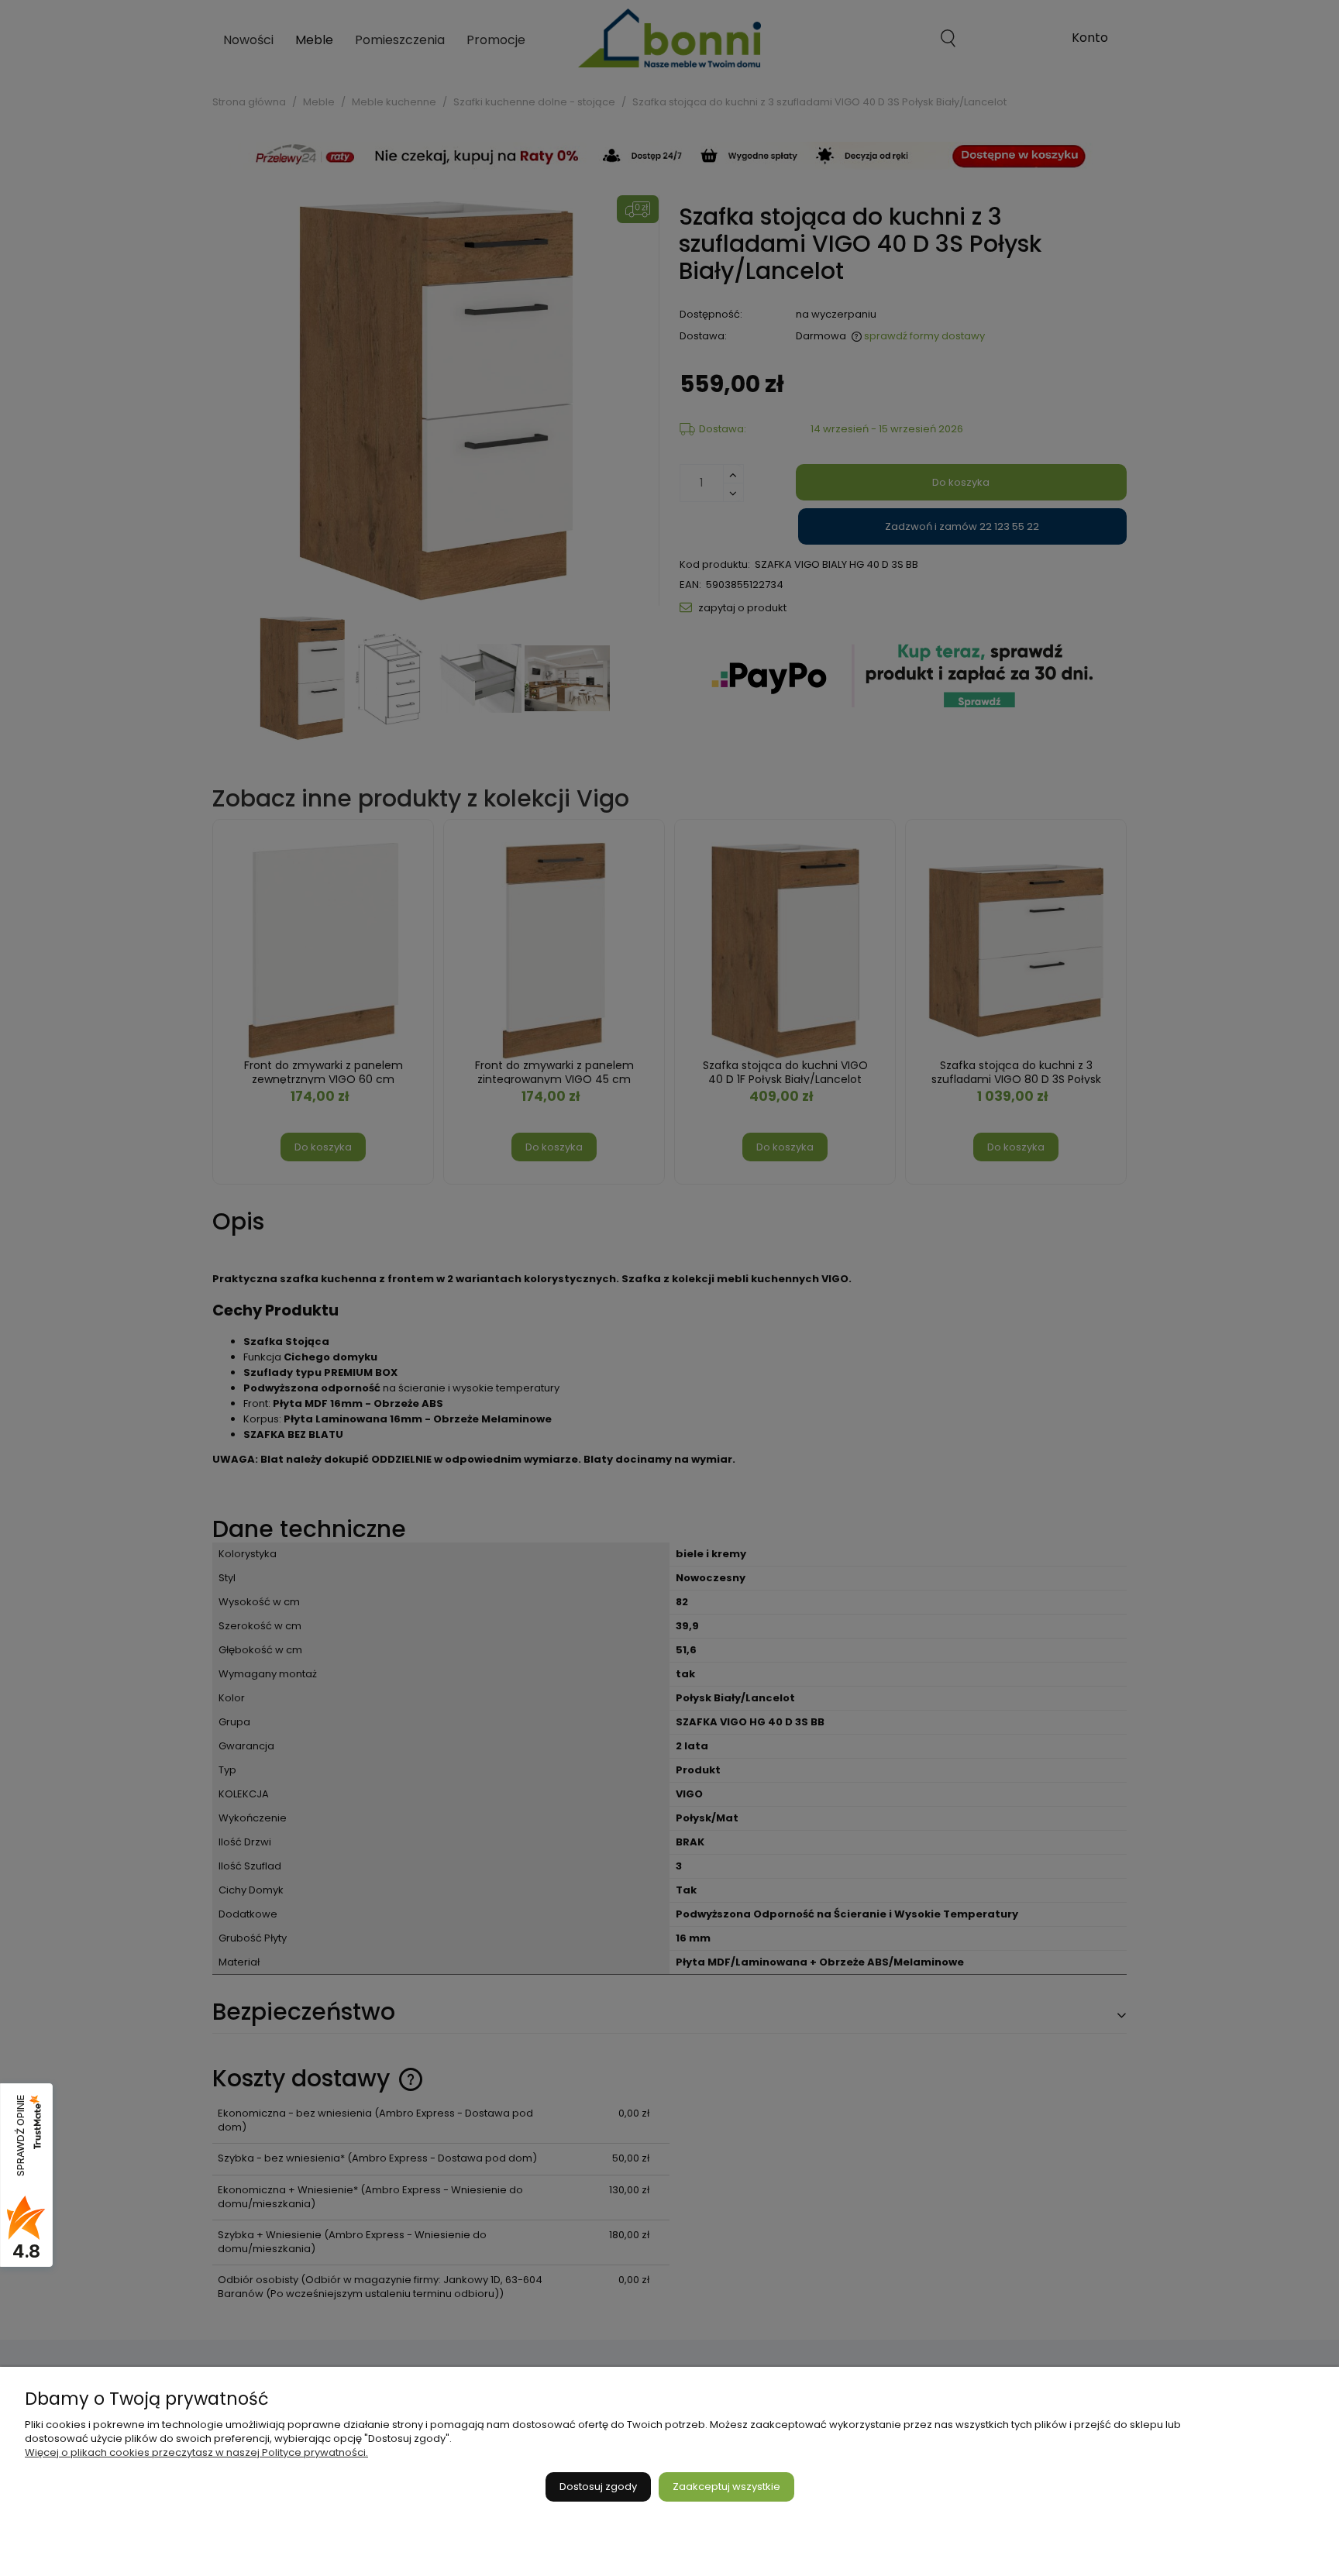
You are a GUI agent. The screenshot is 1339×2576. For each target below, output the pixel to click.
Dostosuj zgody (598, 2487)
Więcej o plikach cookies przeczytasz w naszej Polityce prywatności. (196, 2452)
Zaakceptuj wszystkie (726, 2487)
